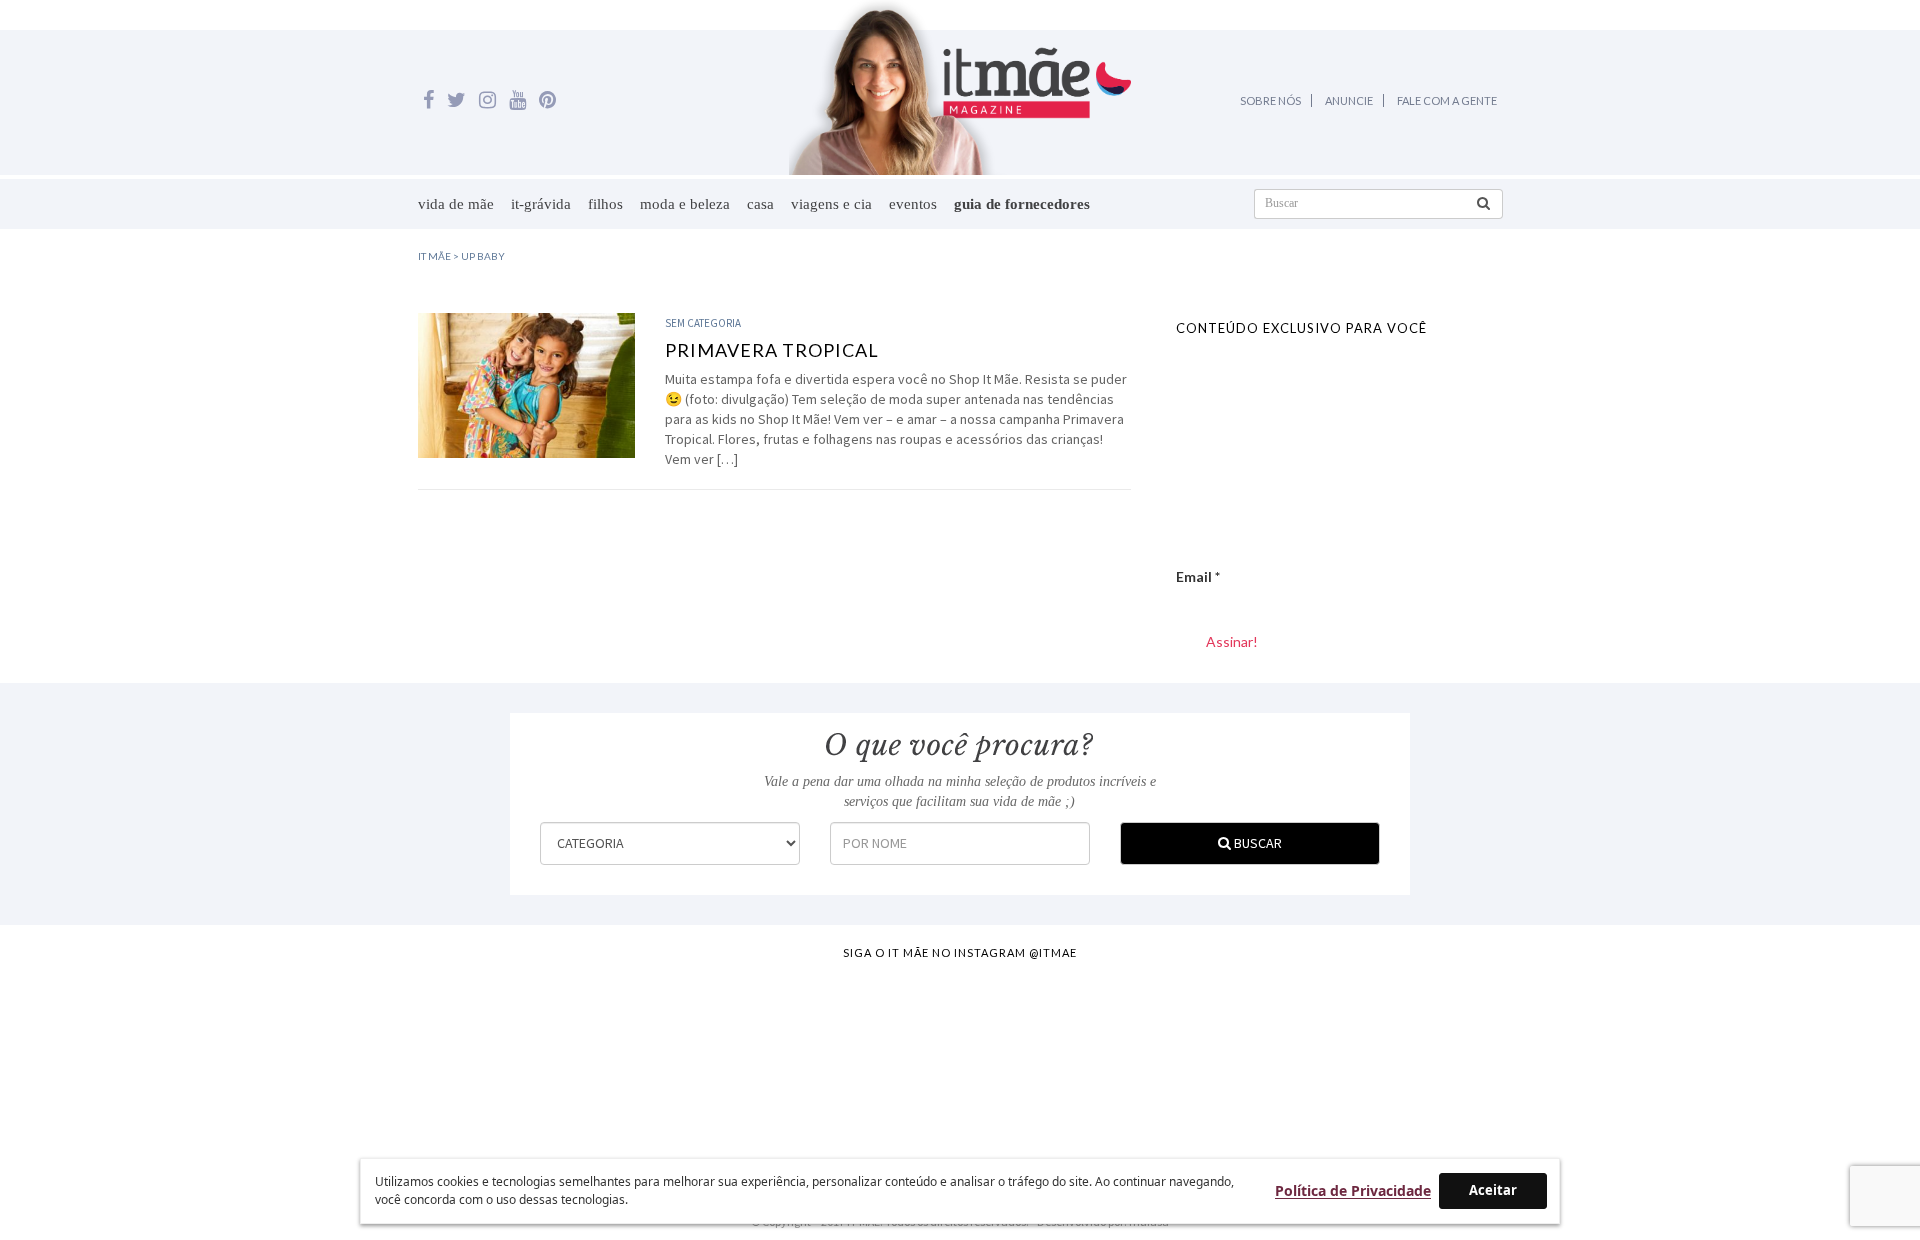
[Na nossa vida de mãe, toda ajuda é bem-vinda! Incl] (604, 1055)
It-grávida (541, 204)
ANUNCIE (1349, 100)
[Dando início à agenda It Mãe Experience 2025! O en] (1554, 1055)
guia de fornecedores (1022, 204)
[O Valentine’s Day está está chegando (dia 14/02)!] (1792, 1055)
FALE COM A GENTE (1447, 100)
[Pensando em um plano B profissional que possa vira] (1317, 1055)
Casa (760, 204)
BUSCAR (1256, 843)
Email (1198, 576)
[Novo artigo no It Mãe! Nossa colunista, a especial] (842, 1055)
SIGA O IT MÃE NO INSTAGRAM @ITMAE (960, 952)
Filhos (605, 204)
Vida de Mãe (456, 204)
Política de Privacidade (1353, 1190)
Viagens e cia (831, 204)
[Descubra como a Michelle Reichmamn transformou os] (1079, 1055)
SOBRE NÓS (1270, 100)
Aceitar (1493, 1190)
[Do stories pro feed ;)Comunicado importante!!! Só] (129, 1055)
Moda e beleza (685, 204)
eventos (913, 204)
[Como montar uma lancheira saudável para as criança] (367, 1055)
